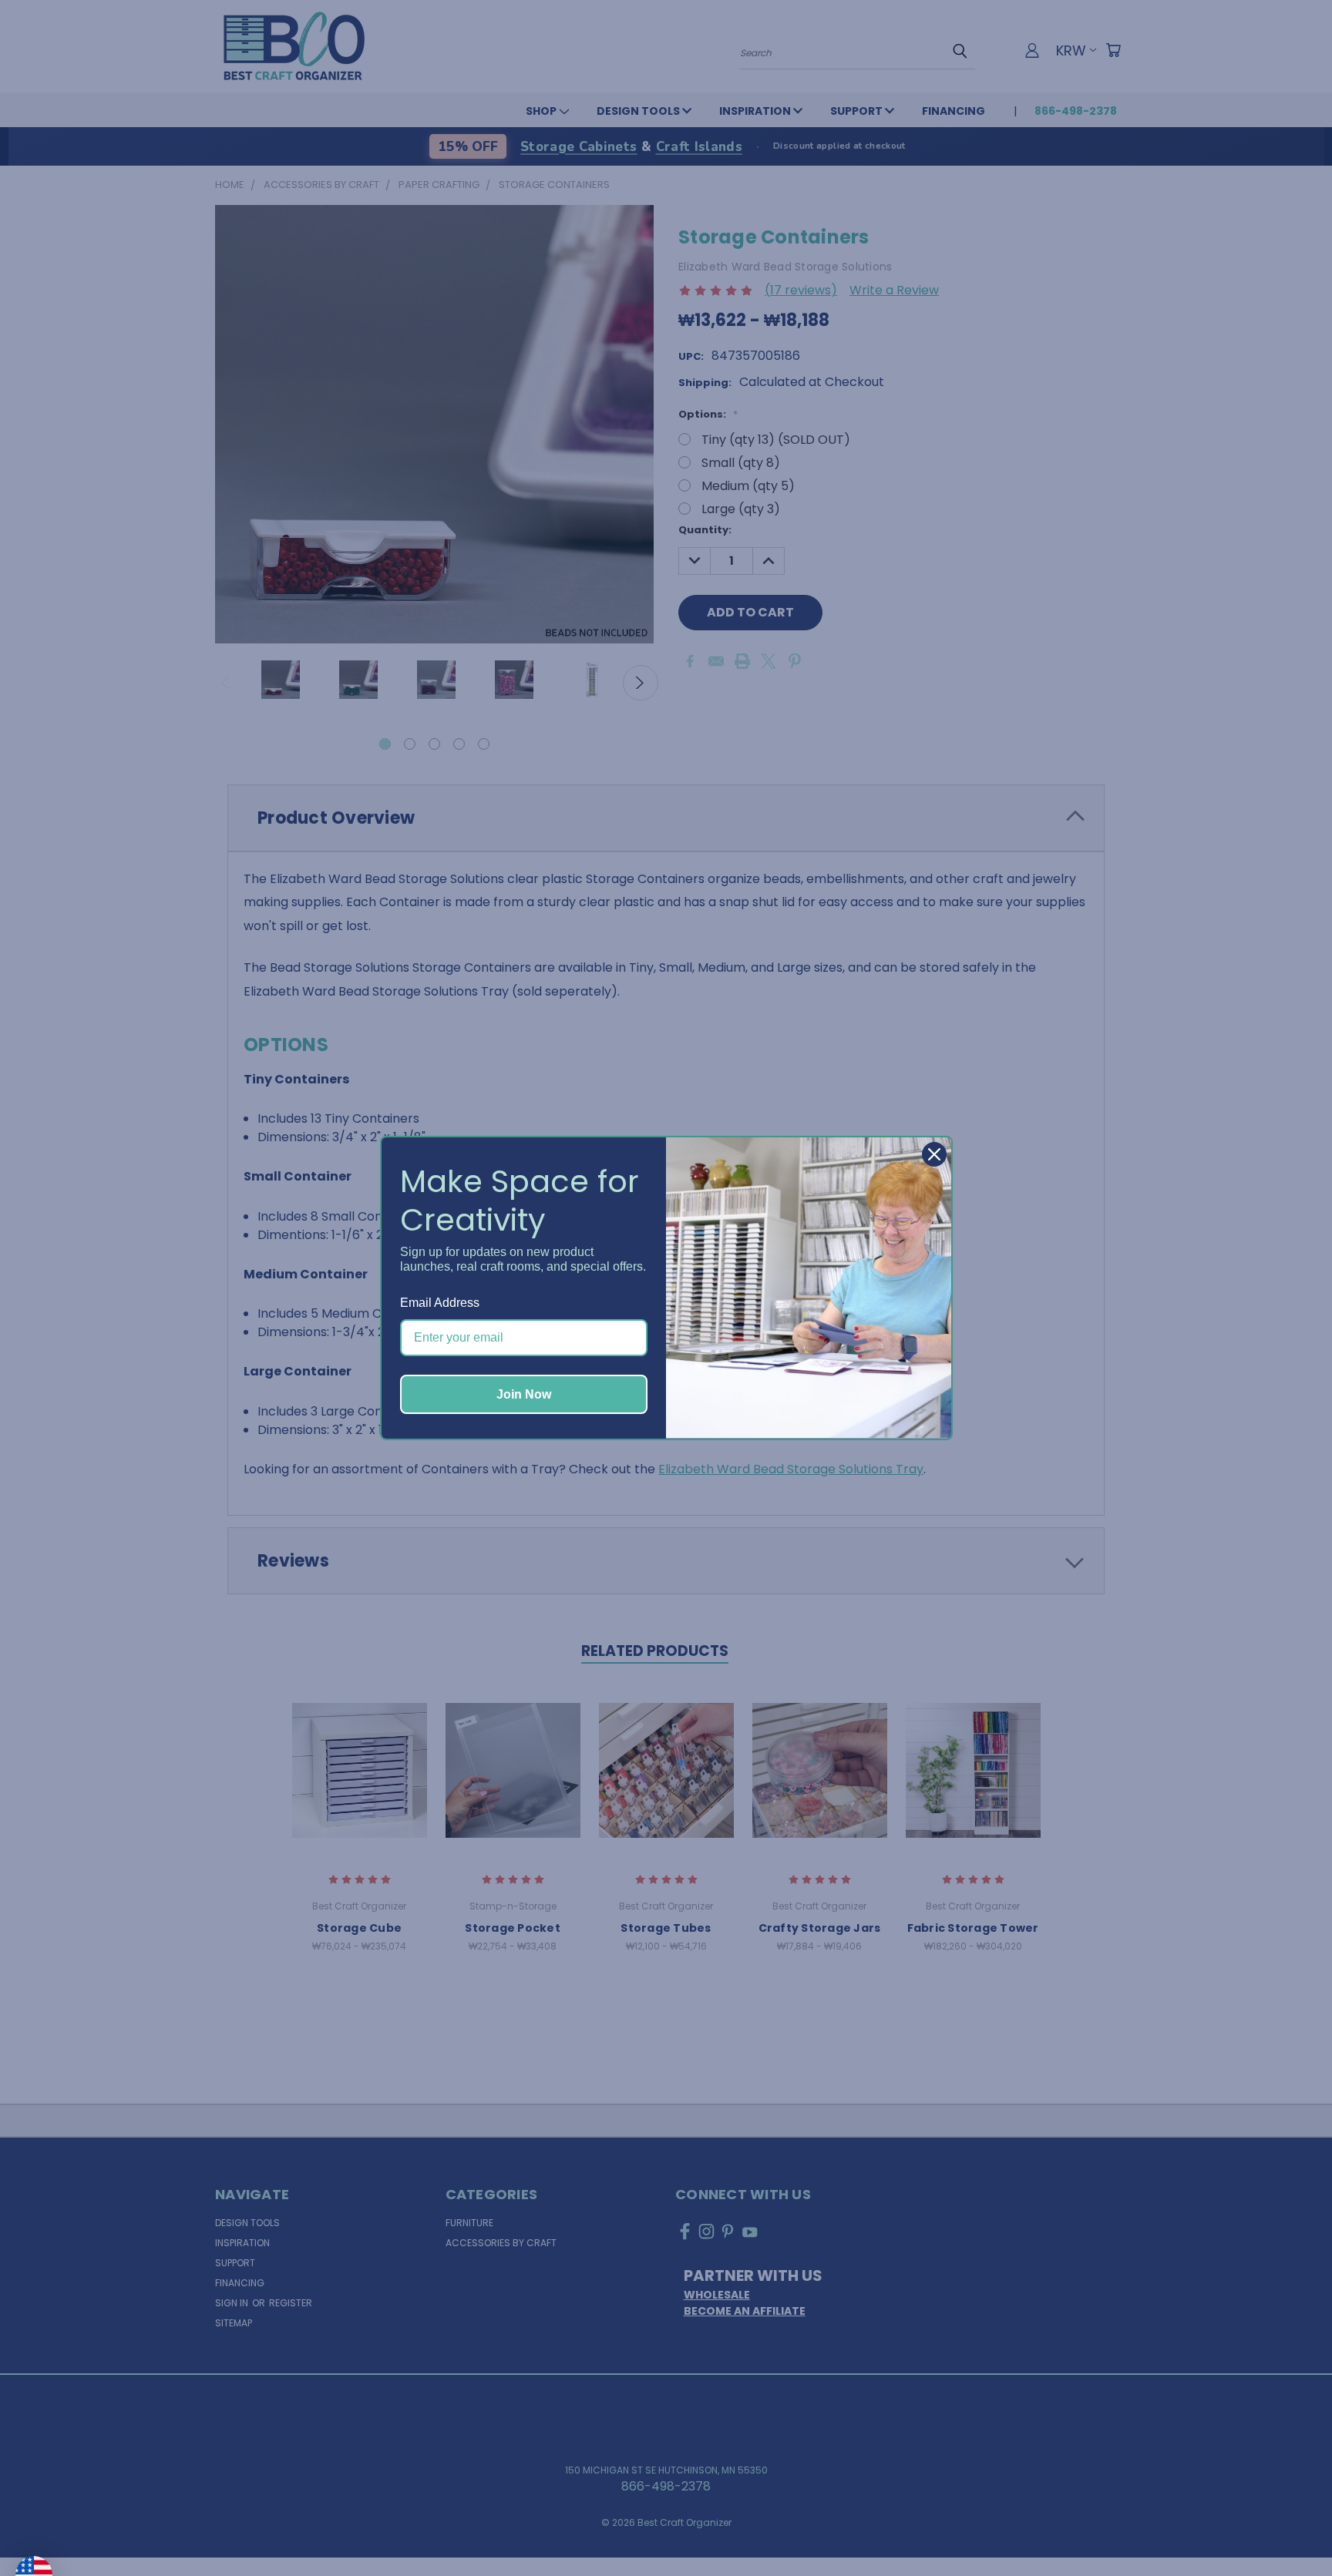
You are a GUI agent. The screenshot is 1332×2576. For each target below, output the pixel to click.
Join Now (524, 1394)
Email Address (440, 1303)
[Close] (934, 1154)
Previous (1289, 2527)
